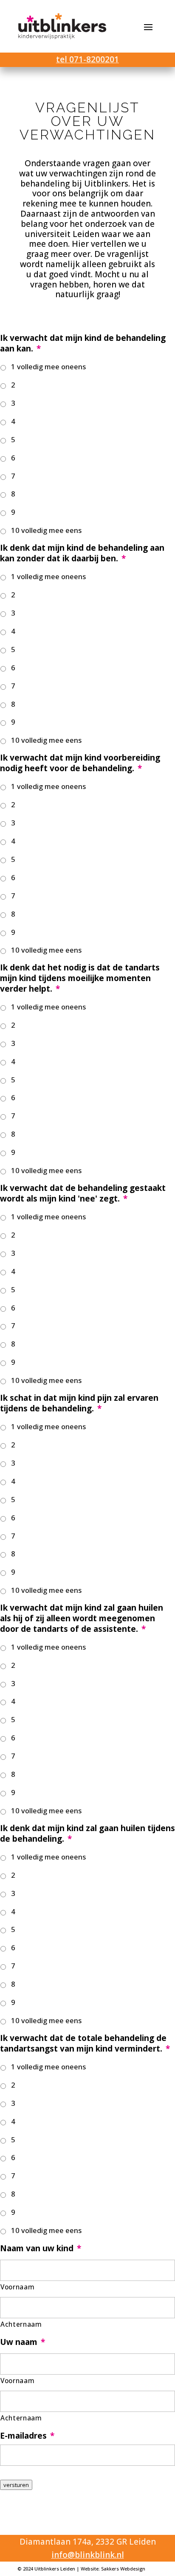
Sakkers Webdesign (123, 2569)
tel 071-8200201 (87, 59)
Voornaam (17, 2287)
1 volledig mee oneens (48, 367)
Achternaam (21, 2324)
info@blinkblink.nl (88, 2555)
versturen (16, 2485)
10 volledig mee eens (46, 530)
